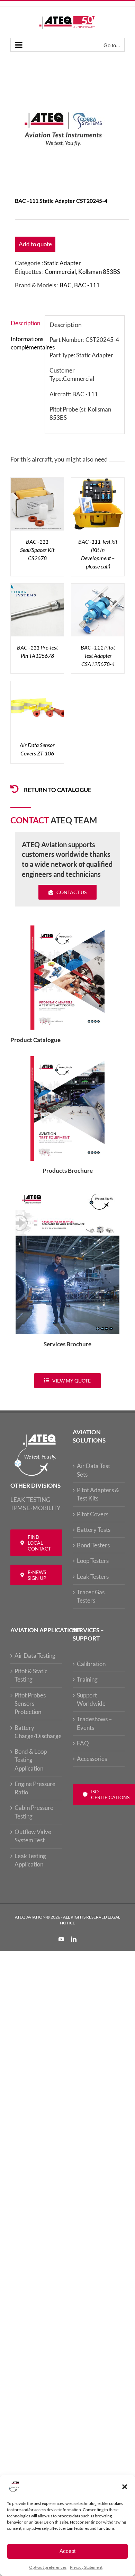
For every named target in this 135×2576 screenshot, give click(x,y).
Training (87, 1679)
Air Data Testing (35, 1656)
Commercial (60, 272)
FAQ (83, 1743)
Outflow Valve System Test (33, 1836)
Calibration (91, 1664)
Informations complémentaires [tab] (25, 343)
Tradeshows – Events (94, 1723)
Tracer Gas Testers (91, 1596)
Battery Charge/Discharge (37, 1732)
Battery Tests (94, 1530)
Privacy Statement (86, 2567)
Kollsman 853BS (99, 272)
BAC (66, 285)
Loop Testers (93, 1561)
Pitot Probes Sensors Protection (30, 1704)
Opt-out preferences (48, 2567)
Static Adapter (62, 263)
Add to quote (35, 244)
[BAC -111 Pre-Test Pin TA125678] (37, 588)
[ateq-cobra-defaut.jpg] (67, 130)
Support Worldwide (91, 1699)
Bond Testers (93, 1545)
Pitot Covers (93, 1514)
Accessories (92, 1759)
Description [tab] (25, 323)
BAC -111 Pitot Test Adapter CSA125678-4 (98, 656)
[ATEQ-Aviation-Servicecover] (67, 1191)
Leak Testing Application (30, 1860)
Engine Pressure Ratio (35, 1788)
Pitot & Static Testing (31, 1675)
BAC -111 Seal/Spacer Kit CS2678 (37, 550)
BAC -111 (87, 285)
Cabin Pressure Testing (34, 1812)
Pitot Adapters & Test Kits (98, 1494)
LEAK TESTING (30, 1500)
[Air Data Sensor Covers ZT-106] (37, 685)
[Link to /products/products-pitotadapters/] (15, 789)
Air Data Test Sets (93, 1470)
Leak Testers (93, 1577)
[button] (125, 2487)
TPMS (18, 1508)
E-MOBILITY (44, 1508)
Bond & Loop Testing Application (31, 1760)
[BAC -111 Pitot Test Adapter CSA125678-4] (98, 588)
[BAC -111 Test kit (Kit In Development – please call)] (98, 482)
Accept (67, 2551)
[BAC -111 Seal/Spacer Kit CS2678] (37, 482)
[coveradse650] (67, 928)
